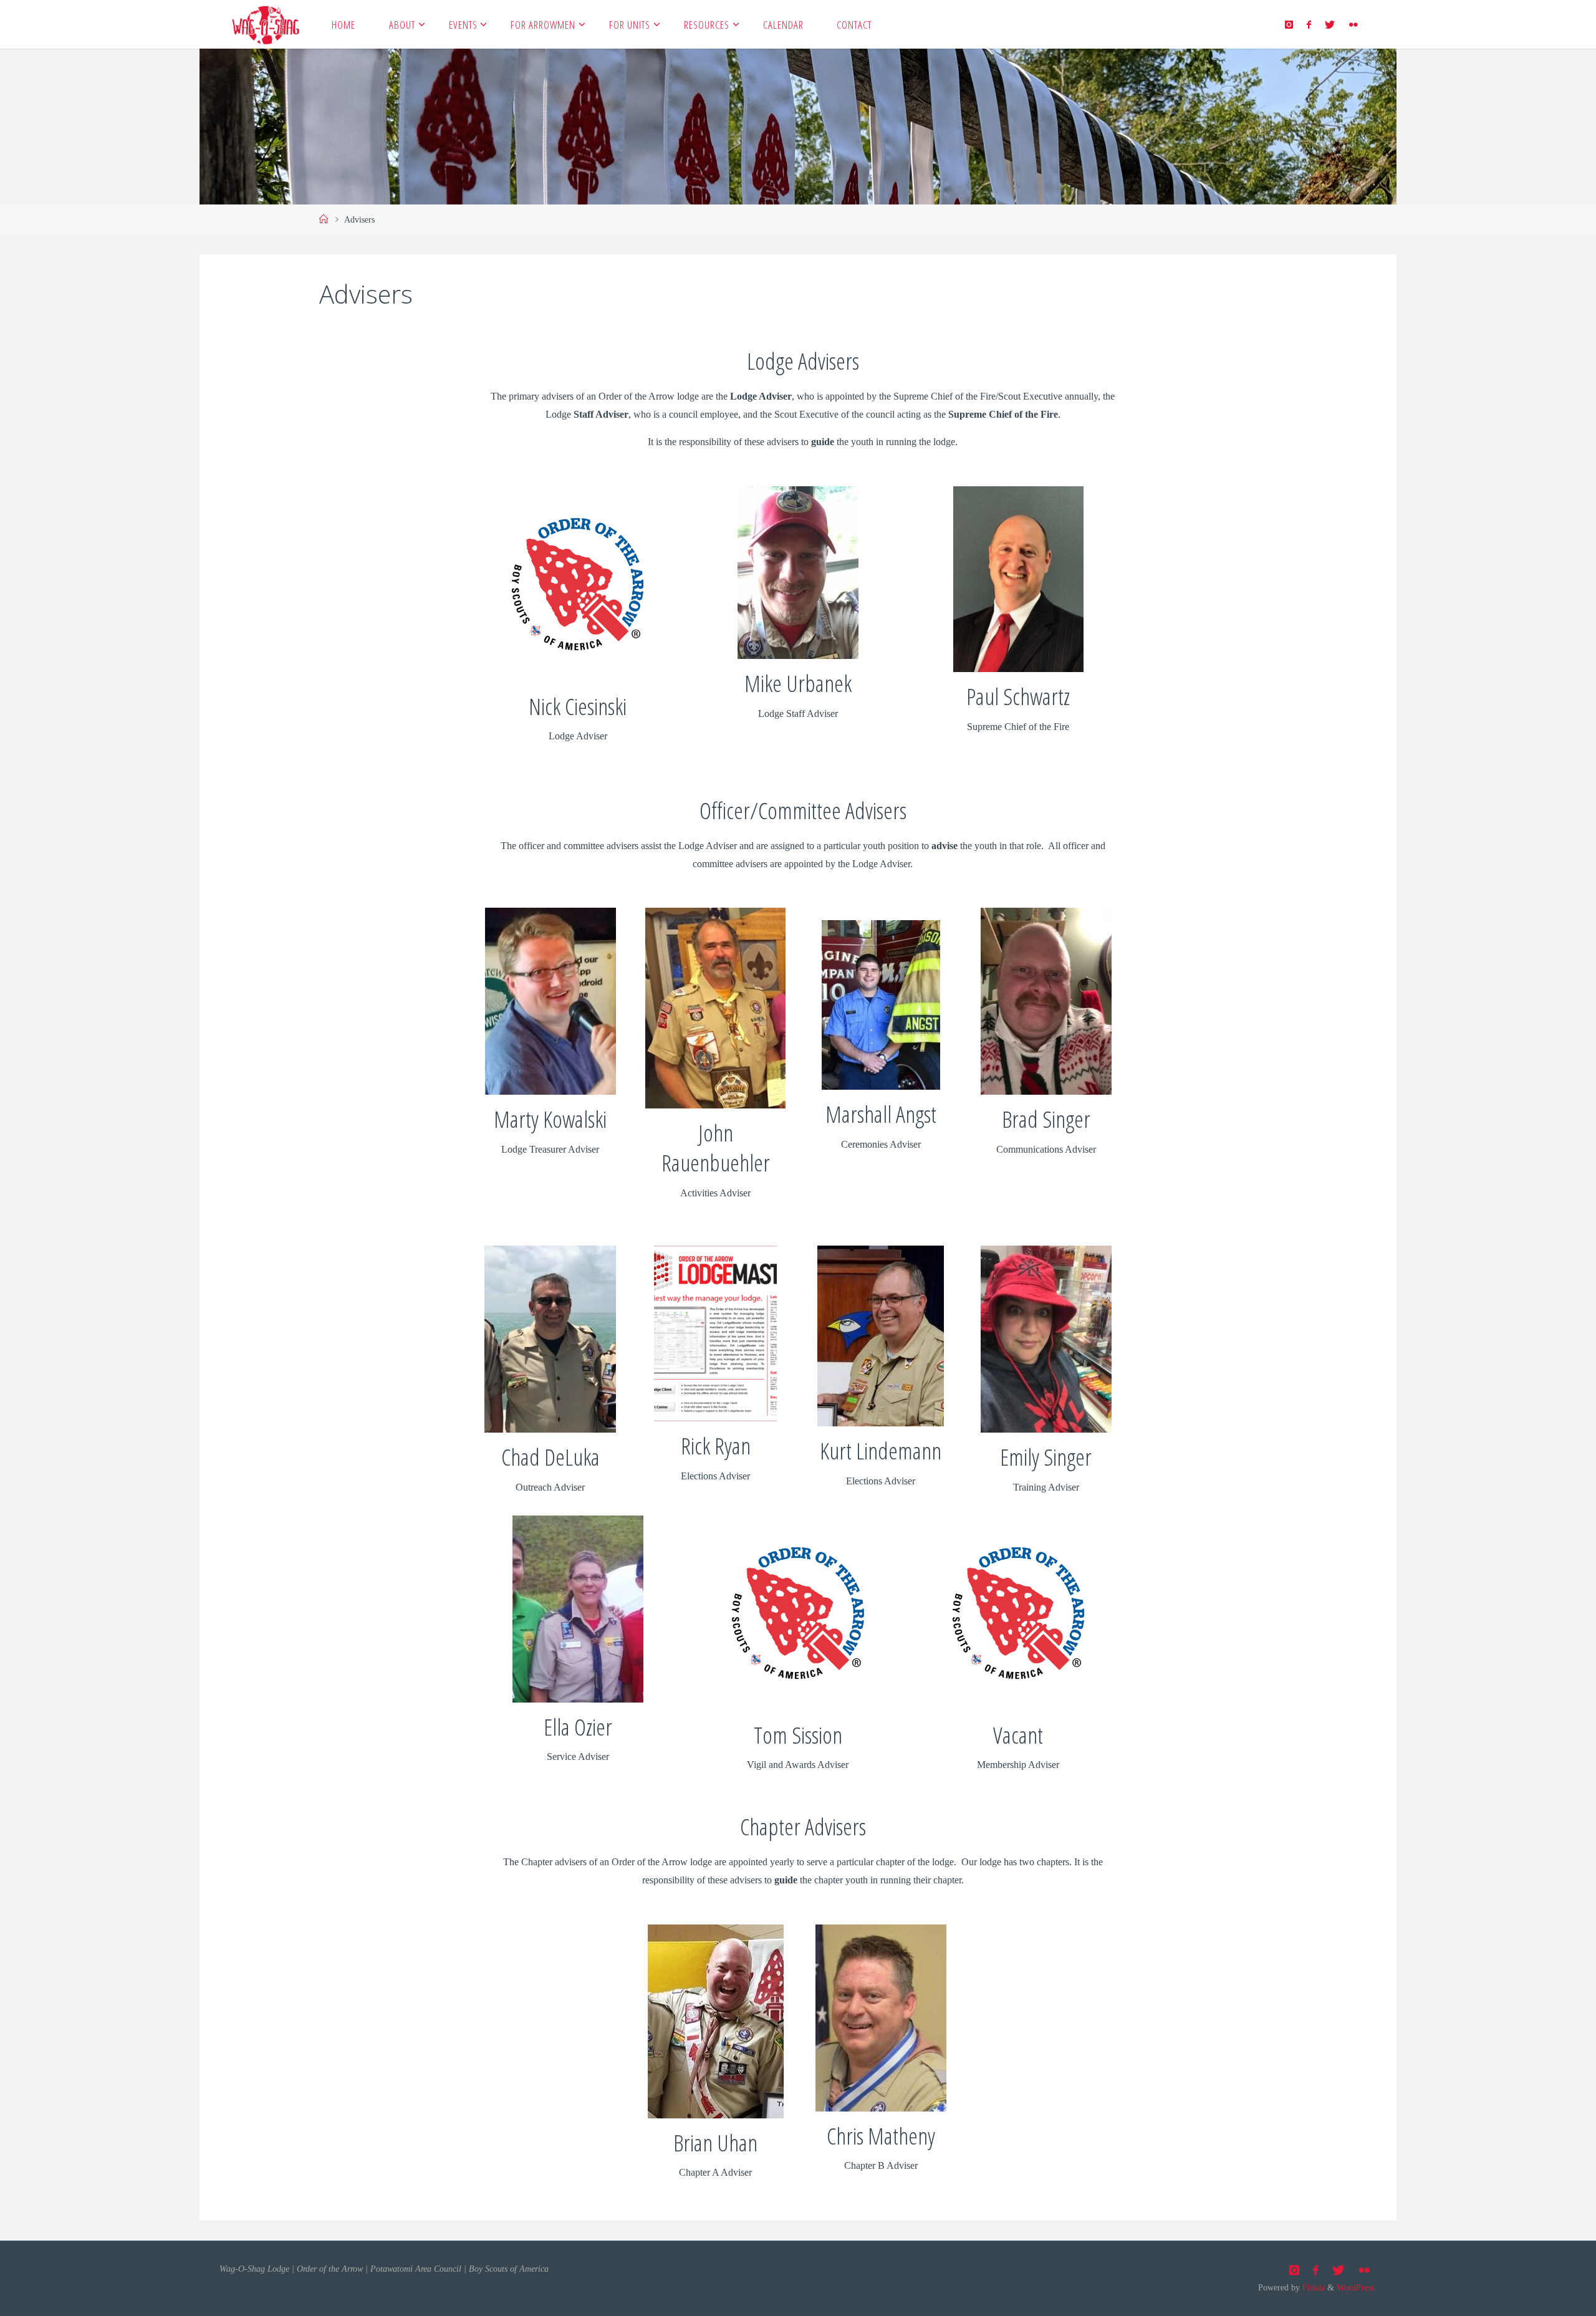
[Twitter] (1330, 25)
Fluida (1312, 2287)
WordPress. (1357, 2287)
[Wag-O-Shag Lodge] (266, 24)
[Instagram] (1288, 25)
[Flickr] (1353, 25)
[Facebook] (1309, 25)
